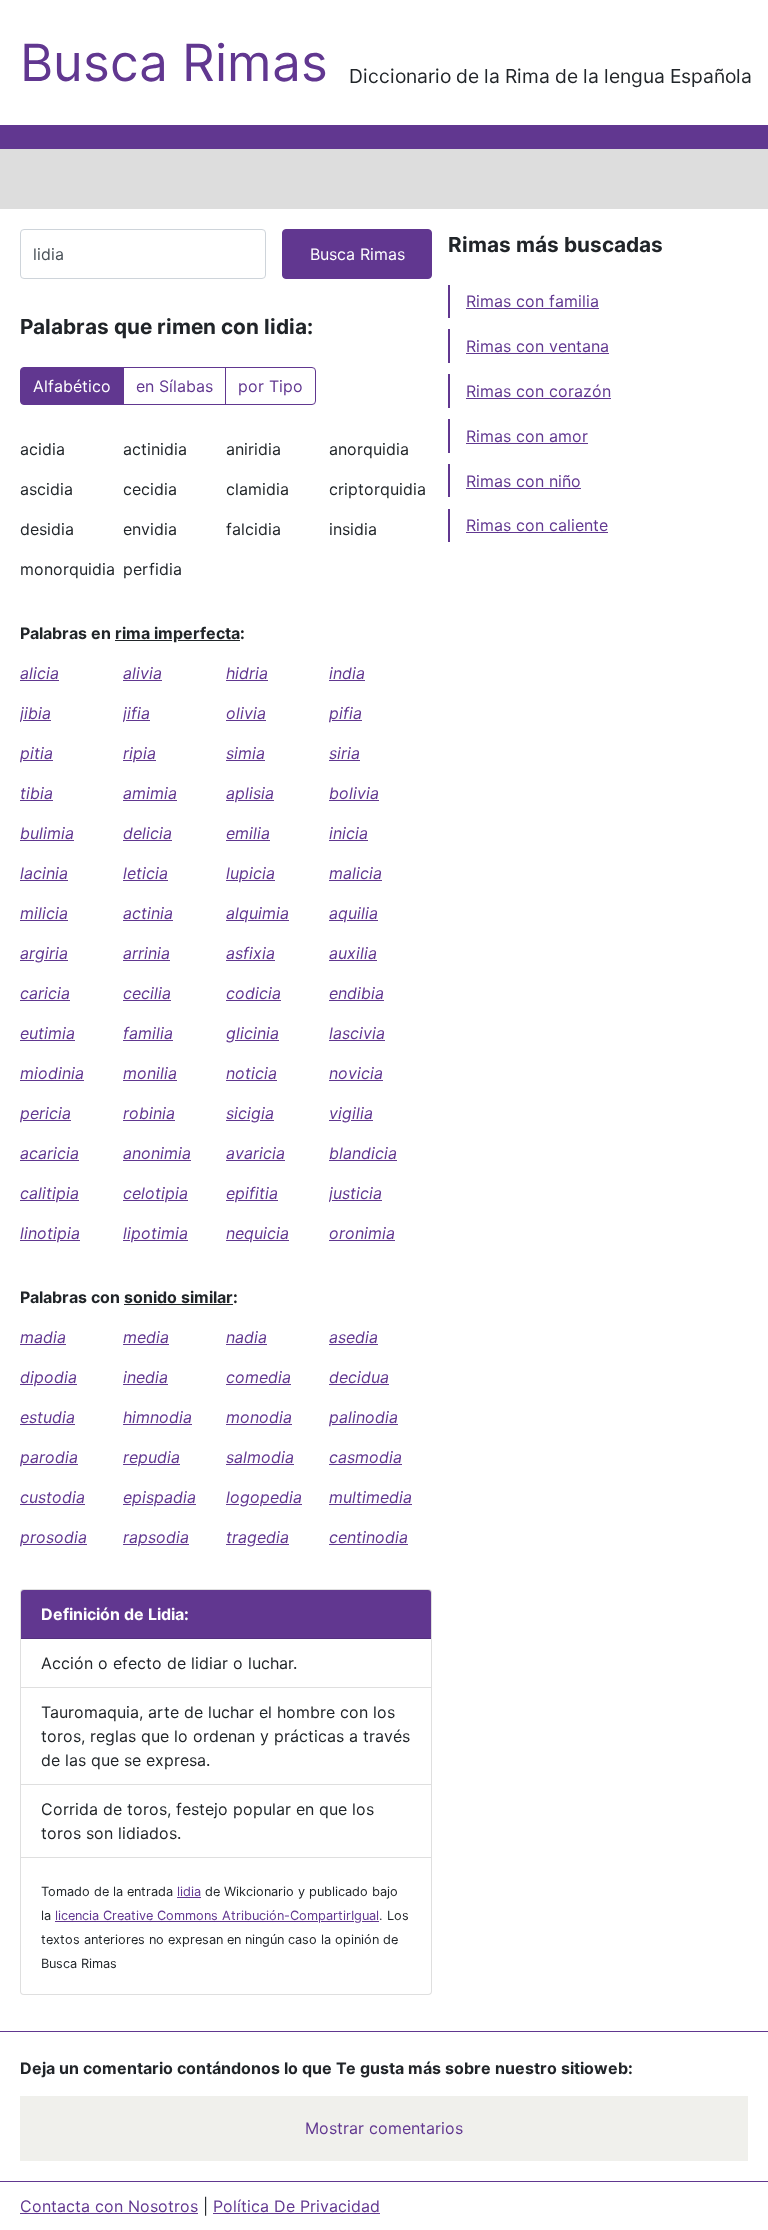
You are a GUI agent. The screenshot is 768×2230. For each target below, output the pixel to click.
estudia (47, 1417)
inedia (145, 1377)
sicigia (250, 1113)
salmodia (260, 1457)
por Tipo (270, 386)
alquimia (257, 913)
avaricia (255, 1153)
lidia (189, 1891)
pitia (36, 753)
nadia (246, 1337)
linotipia (50, 1233)
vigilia (351, 1113)
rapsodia (156, 1537)
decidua (359, 1377)
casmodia (365, 1457)
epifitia (252, 1193)
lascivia (357, 1033)
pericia (45, 1113)
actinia (148, 913)
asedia (353, 1337)
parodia (49, 1457)
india (347, 673)
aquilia (353, 913)
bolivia (354, 793)
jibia (35, 713)
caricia (45, 993)
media (146, 1337)
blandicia (363, 1153)
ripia (139, 753)
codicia (253, 993)
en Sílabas (174, 386)
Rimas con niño (523, 481)
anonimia (157, 1153)
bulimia (47, 833)
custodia (52, 1497)
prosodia (53, 1537)
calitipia (49, 1193)
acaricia (49, 1153)
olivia (246, 713)
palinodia (363, 1417)
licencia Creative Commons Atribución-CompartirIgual (217, 1915)
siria (344, 753)
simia (245, 753)
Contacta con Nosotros (109, 2206)
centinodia (368, 1537)
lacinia (44, 873)
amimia (150, 793)
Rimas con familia (532, 301)
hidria (247, 673)
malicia (355, 873)
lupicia (250, 873)
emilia (248, 833)
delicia (147, 833)
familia (148, 1033)
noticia (251, 1073)
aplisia (250, 793)
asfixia (250, 953)
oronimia (362, 1233)
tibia (36, 793)
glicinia (252, 1033)
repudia (151, 1457)
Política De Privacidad (296, 2206)
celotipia (155, 1193)
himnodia (157, 1417)
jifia (136, 713)
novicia (356, 1073)
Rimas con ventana (537, 346)
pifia (345, 713)
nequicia (257, 1233)
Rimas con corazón (538, 391)
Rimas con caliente (537, 525)
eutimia (47, 1033)
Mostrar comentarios (384, 2128)
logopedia (264, 1497)
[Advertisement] (384, 179)
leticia (145, 873)
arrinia (146, 953)
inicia (348, 833)
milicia (44, 913)
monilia (150, 1073)
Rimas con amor (527, 436)
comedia (258, 1377)
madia (43, 1337)
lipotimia (155, 1233)
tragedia (257, 1537)
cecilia (147, 993)
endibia (356, 993)
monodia (259, 1417)
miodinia (52, 1073)
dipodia (48, 1377)
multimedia (370, 1497)
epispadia (159, 1497)
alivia (142, 673)
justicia (355, 1193)
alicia (39, 673)
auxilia (353, 953)
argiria (44, 953)
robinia (149, 1113)
